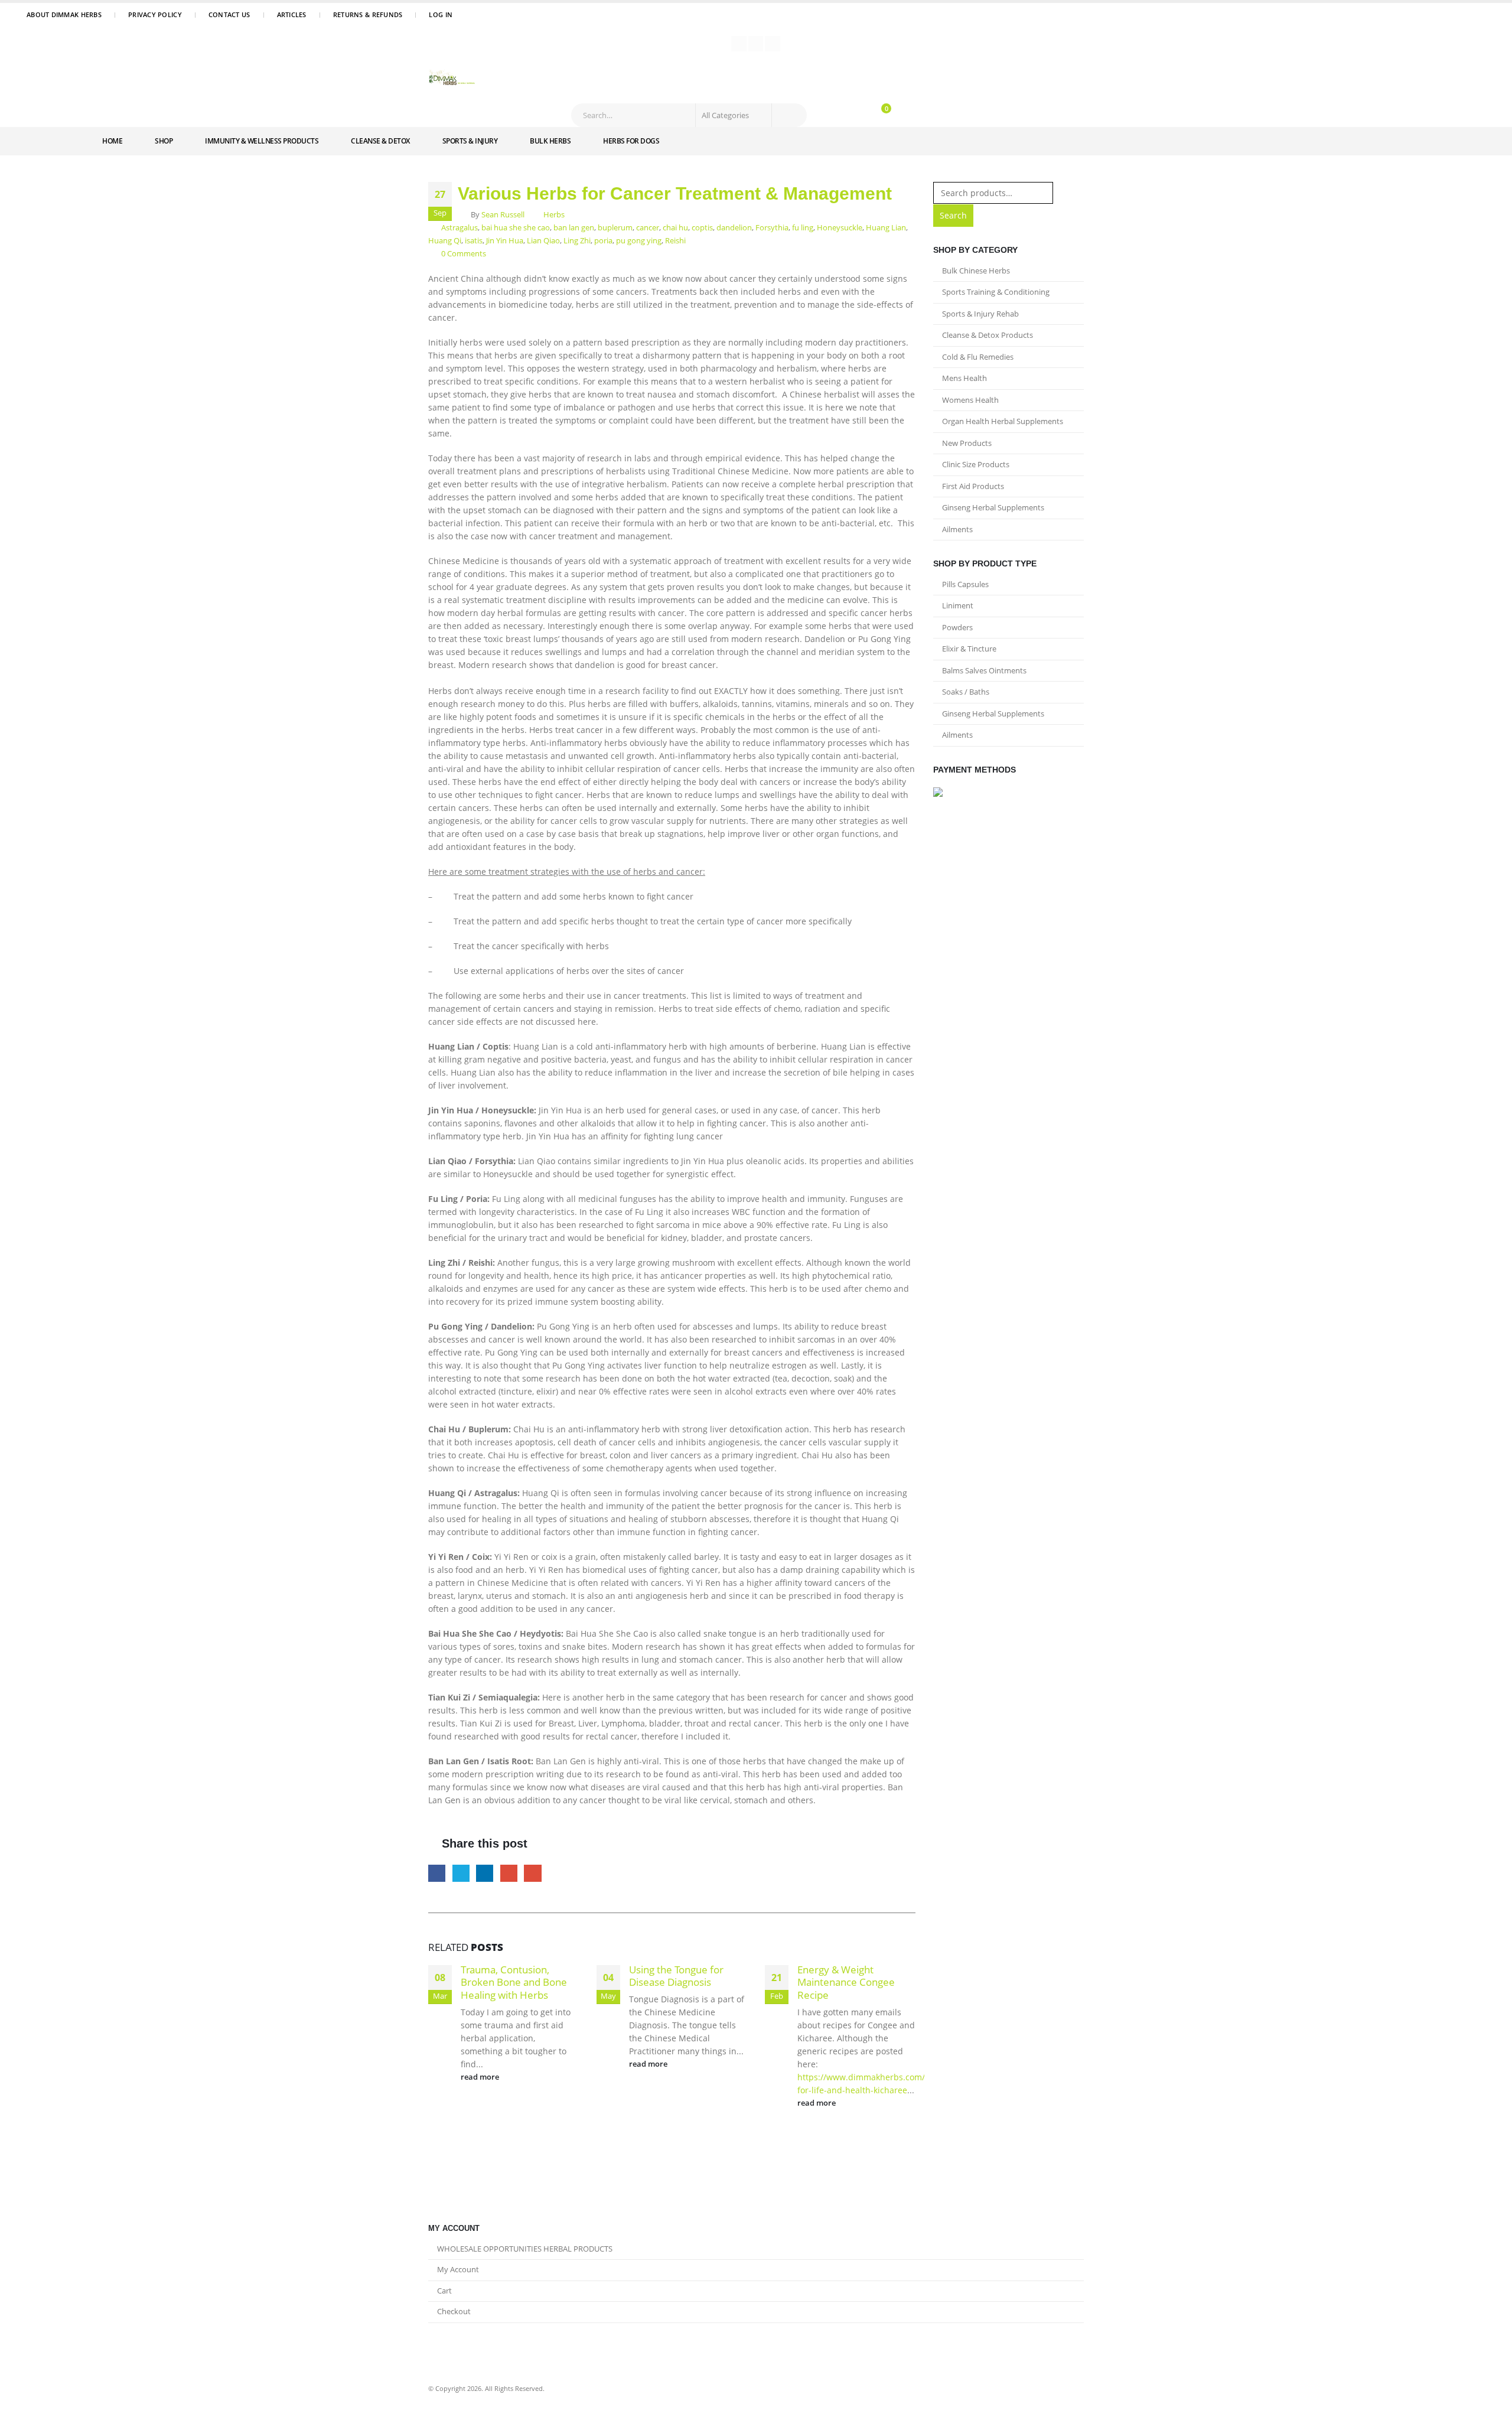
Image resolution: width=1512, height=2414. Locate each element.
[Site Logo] (452, 79)
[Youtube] (756, 44)
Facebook (437, 1873)
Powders (957, 627)
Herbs (554, 215)
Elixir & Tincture (969, 649)
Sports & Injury (470, 141)
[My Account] (832, 111)
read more (481, 2077)
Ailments (957, 529)
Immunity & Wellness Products (262, 141)
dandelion (734, 228)
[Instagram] (773, 44)
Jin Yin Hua (505, 241)
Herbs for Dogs (631, 141)
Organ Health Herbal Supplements (1003, 421)
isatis (474, 241)
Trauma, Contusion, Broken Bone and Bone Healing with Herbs (514, 1983)
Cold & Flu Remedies (978, 357)
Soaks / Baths (966, 692)
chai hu (675, 228)
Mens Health (964, 378)
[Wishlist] (853, 111)
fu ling (803, 228)
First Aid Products (973, 486)
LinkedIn (485, 1873)
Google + (509, 1873)
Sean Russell (503, 215)
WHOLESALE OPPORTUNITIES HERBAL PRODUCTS (525, 2249)
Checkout (454, 2312)
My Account (458, 2270)
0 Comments (464, 254)
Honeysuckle (840, 228)
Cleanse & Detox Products (988, 335)
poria (603, 241)
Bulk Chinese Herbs (976, 271)
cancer (648, 228)
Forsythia (772, 228)
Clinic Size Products (976, 464)
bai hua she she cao (516, 228)
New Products (967, 443)
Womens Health (970, 400)
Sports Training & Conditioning (996, 292)
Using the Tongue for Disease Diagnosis (676, 1976)
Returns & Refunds (368, 14)
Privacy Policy (155, 14)
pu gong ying (639, 241)
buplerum (615, 228)
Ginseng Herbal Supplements (993, 507)
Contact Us (229, 14)
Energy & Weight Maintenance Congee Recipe (846, 1983)
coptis (702, 228)
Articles (292, 14)
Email (532, 1873)
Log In (441, 14)
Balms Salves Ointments (984, 670)
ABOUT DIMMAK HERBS (64, 14)
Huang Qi (445, 241)
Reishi (675, 241)
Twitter (461, 1873)
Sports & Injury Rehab (980, 314)
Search (953, 215)
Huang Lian (886, 228)
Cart (444, 2291)
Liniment (958, 605)
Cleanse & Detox (380, 141)
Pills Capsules (965, 584)
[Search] (788, 115)
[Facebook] (739, 44)
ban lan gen (574, 228)
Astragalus (460, 228)
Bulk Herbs (550, 141)
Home (112, 141)
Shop (164, 141)
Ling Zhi (577, 241)
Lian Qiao (543, 241)
